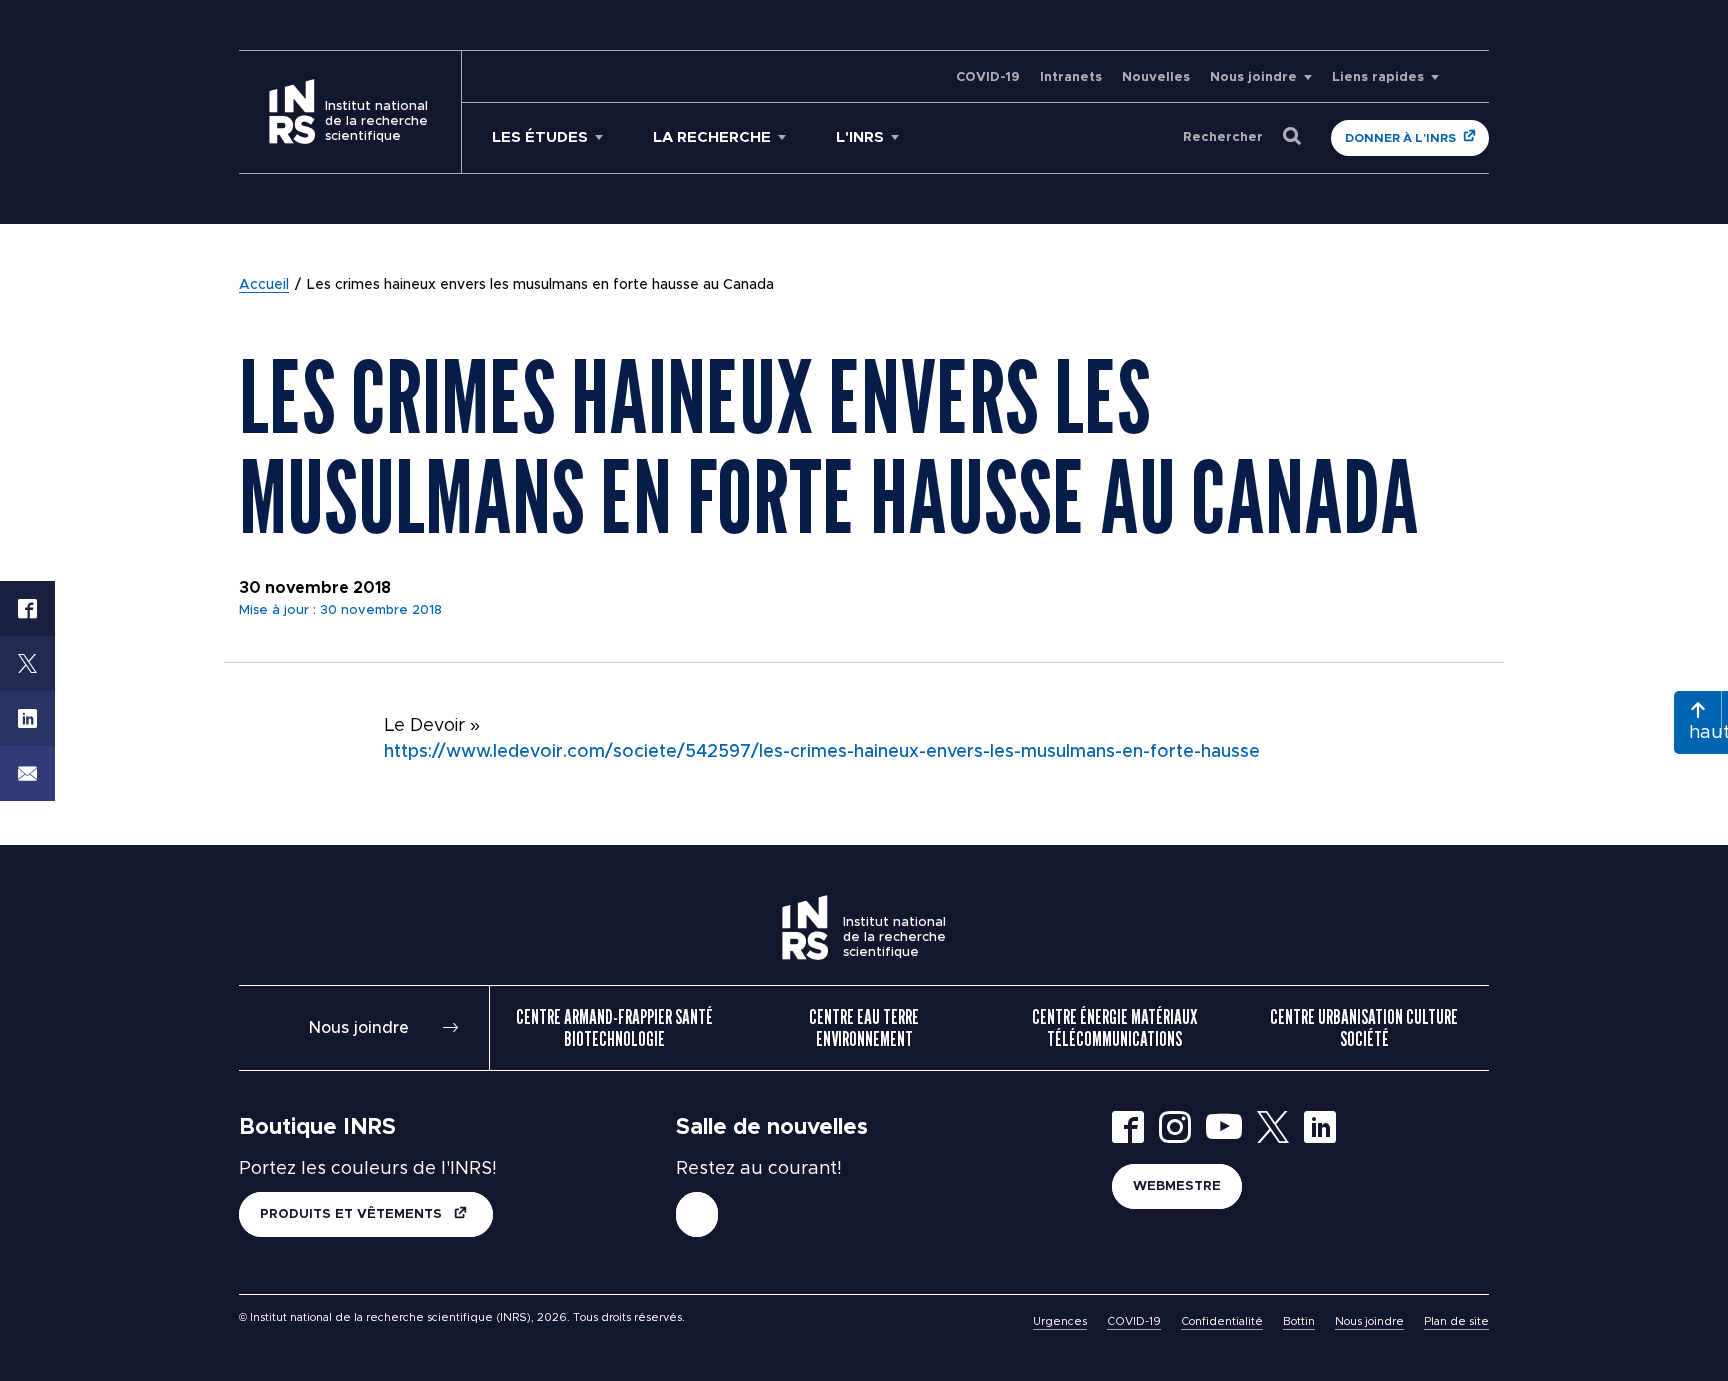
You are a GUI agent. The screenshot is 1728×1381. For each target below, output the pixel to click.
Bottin (1299, 1321)
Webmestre (1177, 1186)
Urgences (1060, 1321)
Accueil (264, 285)
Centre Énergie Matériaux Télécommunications (1114, 1028)
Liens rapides (1378, 77)
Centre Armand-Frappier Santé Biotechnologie (614, 1028)
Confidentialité (1222, 1321)
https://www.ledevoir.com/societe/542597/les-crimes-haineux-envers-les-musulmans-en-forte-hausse (822, 752)
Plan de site (1456, 1321)
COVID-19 (988, 77)
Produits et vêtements (353, 1214)
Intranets (1071, 77)
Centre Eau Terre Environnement (864, 1028)
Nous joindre (1253, 77)
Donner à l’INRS (1400, 138)
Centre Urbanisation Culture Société (1364, 1028)
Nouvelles (1156, 77)
